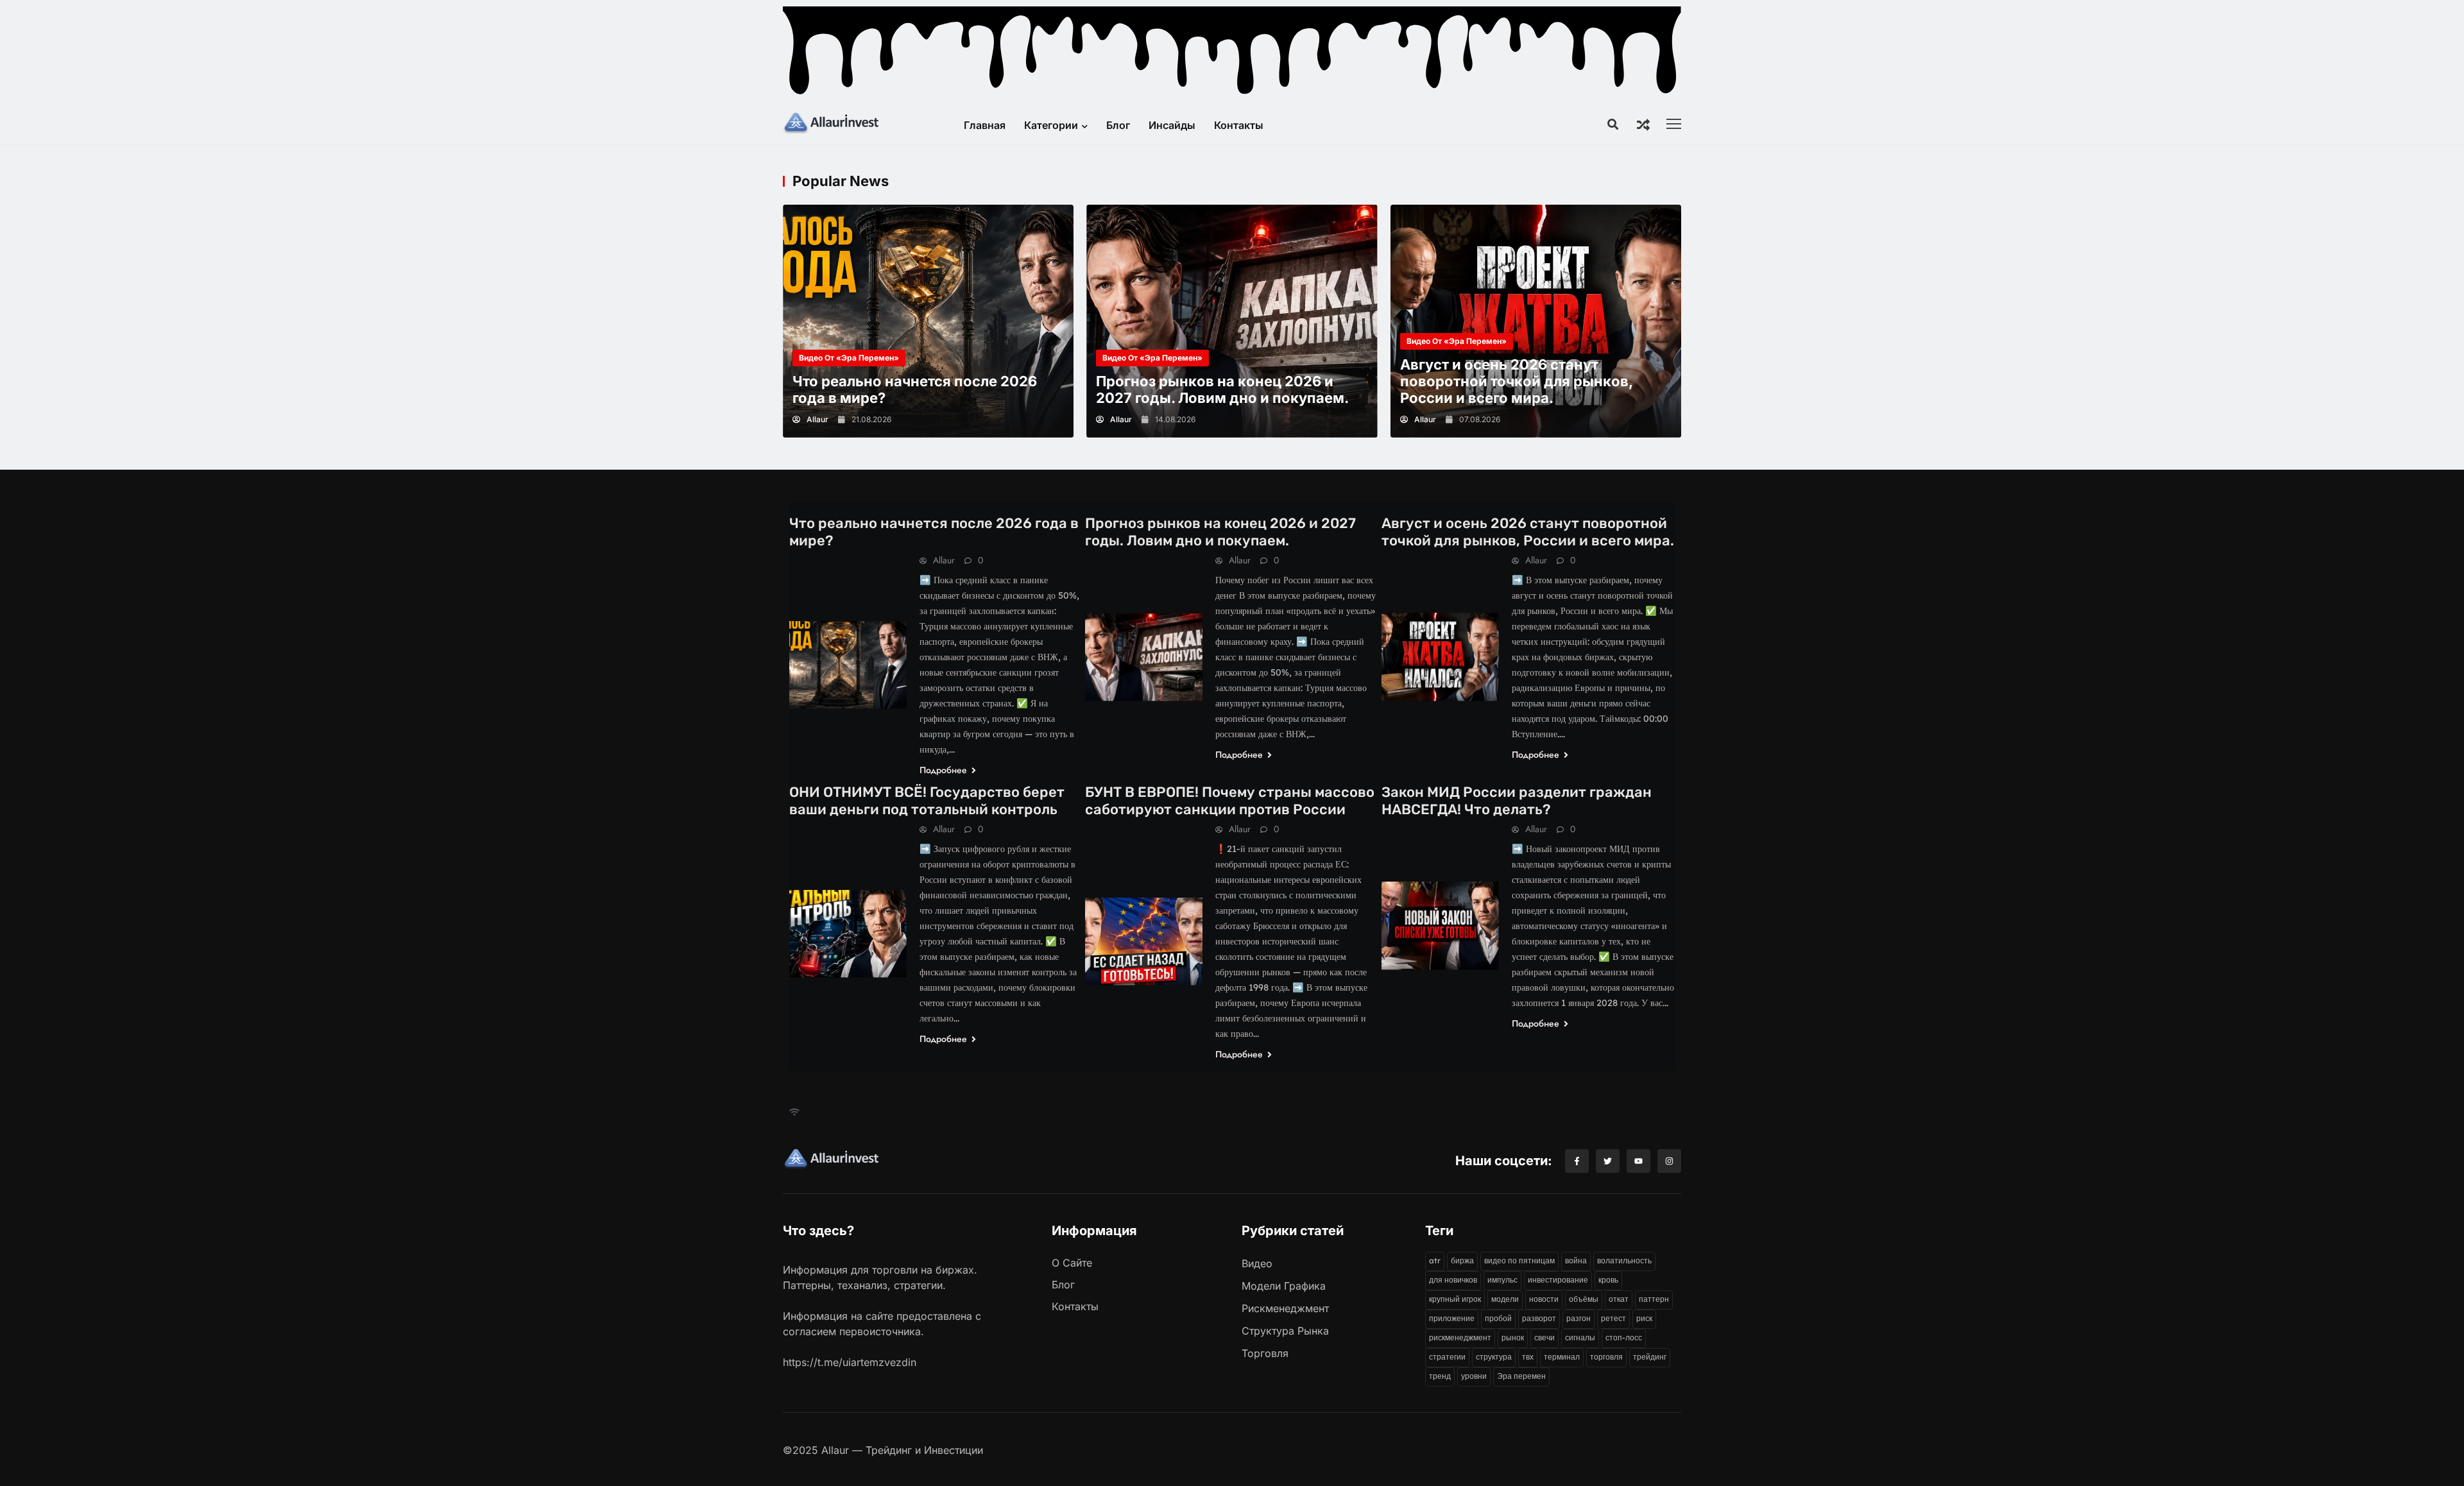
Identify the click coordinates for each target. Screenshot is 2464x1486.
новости (1544, 1299)
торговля (1606, 1357)
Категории (1051, 125)
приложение (1452, 1318)
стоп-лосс (1624, 1337)
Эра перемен (1521, 1376)
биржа (1462, 1260)
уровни (1474, 1376)
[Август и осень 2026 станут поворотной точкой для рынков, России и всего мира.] (1536, 321)
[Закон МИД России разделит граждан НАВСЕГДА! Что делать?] (1440, 926)
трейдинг (1650, 1357)
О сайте (1072, 1263)
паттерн (1654, 1299)
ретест (1613, 1318)
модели (1505, 1299)
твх (1528, 1357)
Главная (985, 125)
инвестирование (1558, 1280)
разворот (1539, 1318)
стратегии (1447, 1357)
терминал (1562, 1357)
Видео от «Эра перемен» (849, 358)
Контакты (1239, 125)
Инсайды (1172, 125)
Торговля (1265, 1353)
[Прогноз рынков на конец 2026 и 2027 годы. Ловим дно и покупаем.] (1232, 321)
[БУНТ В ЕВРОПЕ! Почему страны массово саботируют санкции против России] (1144, 942)
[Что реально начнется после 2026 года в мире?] (928, 321)
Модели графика (1284, 1286)
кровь (1608, 1280)
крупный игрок (1455, 1299)
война (1576, 1260)
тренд (1440, 1376)
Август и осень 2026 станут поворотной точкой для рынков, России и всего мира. (1517, 381)
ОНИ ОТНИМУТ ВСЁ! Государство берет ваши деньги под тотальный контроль (927, 801)
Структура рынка (1285, 1331)
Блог (1118, 125)
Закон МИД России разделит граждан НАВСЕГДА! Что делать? (1517, 801)
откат (1619, 1299)
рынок (1513, 1337)
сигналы (1580, 1337)
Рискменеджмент (1285, 1308)
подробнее (945, 770)
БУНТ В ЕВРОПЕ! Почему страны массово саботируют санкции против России (1230, 801)
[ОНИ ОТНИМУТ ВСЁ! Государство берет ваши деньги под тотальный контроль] (848, 934)
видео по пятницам (1519, 1260)
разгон (1579, 1318)
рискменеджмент (1460, 1337)
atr (1435, 1260)
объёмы (1584, 1299)
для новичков (1453, 1280)
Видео (1257, 1263)
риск (1644, 1318)
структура (1494, 1357)
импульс (1502, 1280)
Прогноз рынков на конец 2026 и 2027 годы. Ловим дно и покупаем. (1222, 389)
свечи (1544, 1337)
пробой (1498, 1318)
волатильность (1624, 1260)
